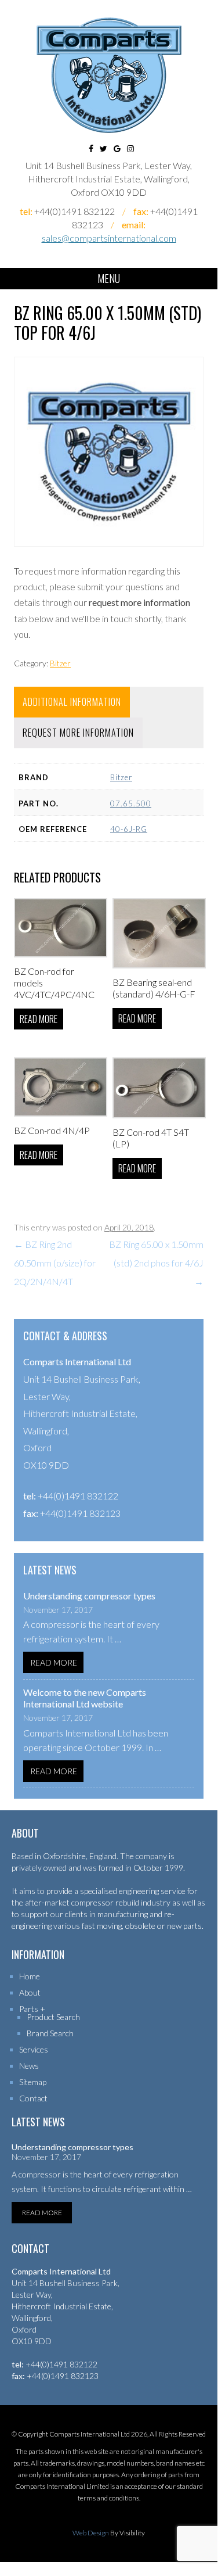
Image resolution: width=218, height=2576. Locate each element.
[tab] (72, 702)
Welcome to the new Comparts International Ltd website (85, 1698)
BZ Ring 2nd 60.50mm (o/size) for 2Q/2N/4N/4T (55, 1263)
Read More (54, 1662)
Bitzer (60, 663)
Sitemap (33, 2082)
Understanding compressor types (89, 1596)
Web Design (91, 2533)
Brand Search (50, 2033)
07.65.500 (131, 803)
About (30, 1992)
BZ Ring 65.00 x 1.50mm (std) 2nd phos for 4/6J (156, 1263)
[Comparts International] (109, 75)
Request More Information (78, 733)
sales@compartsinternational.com (109, 238)
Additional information (72, 702)
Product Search (53, 2017)
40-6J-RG (129, 829)
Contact (33, 2098)
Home (30, 1976)
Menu (109, 278)
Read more (39, 1019)
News (29, 2066)
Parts (29, 2009)
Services (34, 2049)
